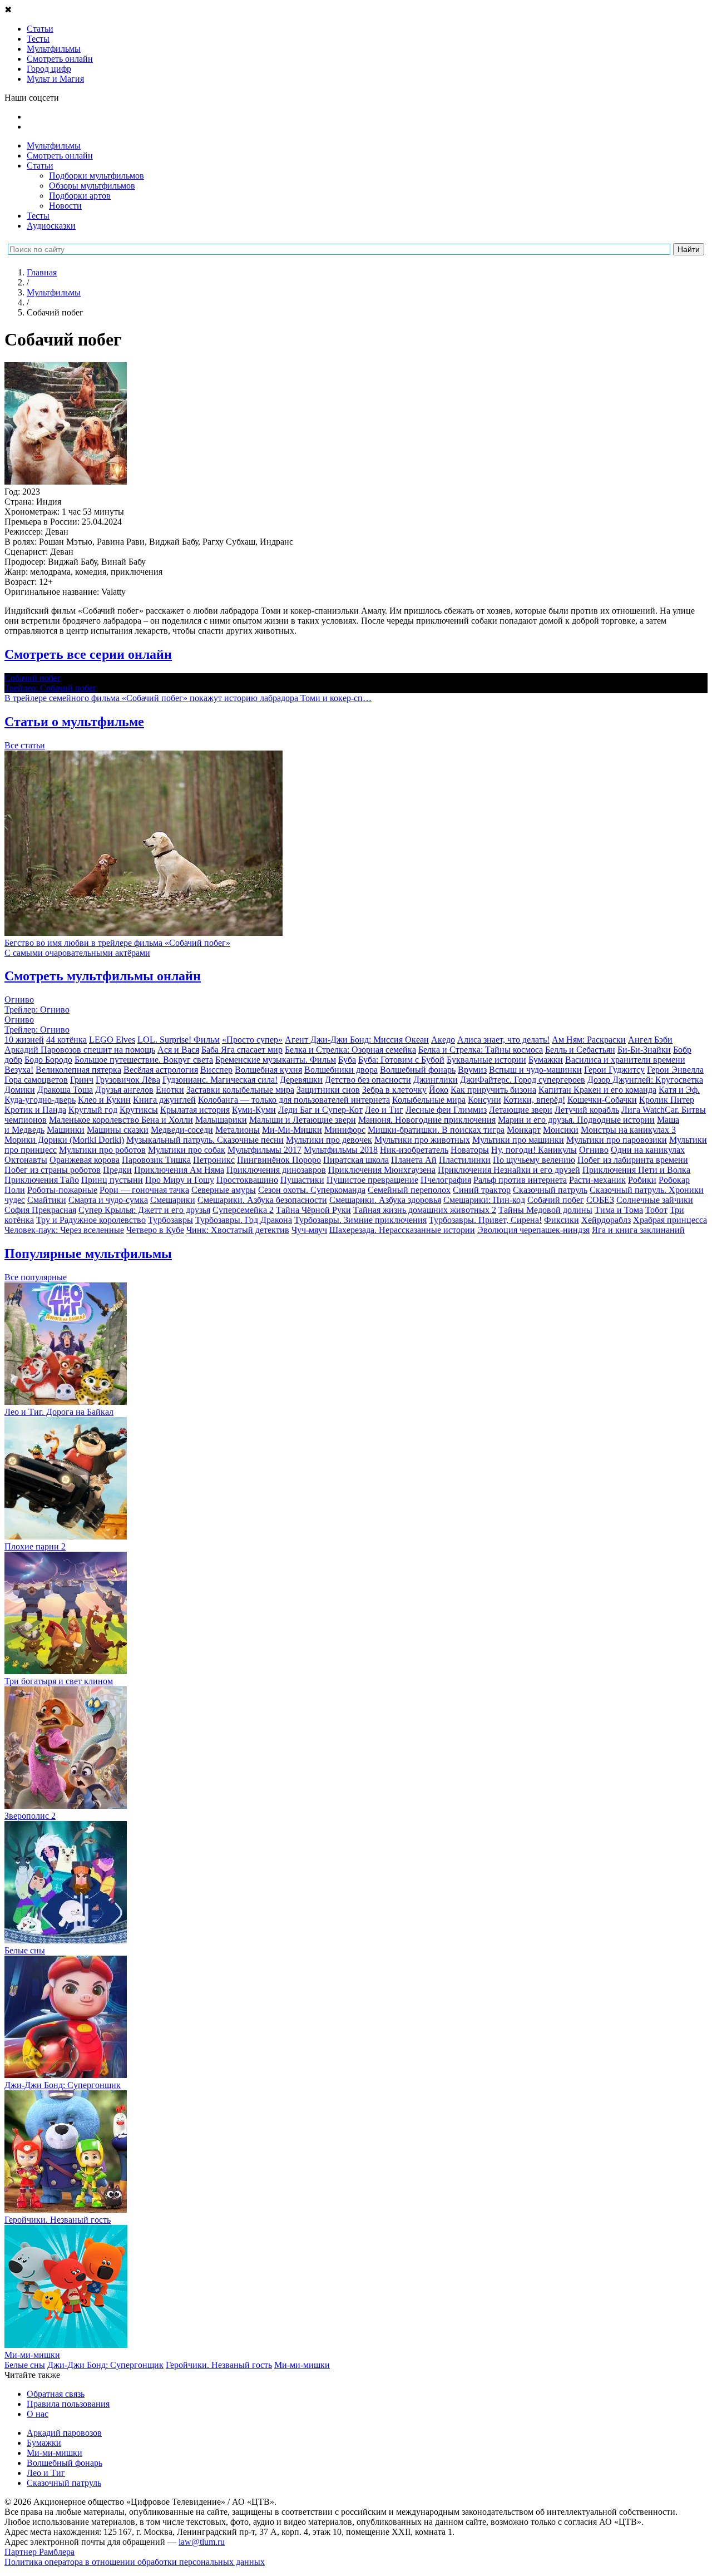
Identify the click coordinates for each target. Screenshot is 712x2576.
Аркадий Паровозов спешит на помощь (80, 1050)
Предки (117, 1170)
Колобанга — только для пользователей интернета (294, 1100)
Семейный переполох (409, 1190)
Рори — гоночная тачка (144, 1190)
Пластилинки (465, 1160)
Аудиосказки (51, 226)
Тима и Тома (619, 1210)
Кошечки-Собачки (602, 1100)
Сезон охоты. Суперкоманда (312, 1190)
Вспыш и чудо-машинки (535, 1070)
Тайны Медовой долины (545, 1210)
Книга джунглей (164, 1100)
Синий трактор (482, 1190)
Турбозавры (170, 1220)
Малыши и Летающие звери (303, 1120)
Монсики (561, 1130)
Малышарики (221, 1120)
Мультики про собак (187, 1150)
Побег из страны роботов (53, 1170)
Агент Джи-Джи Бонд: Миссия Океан (357, 1040)
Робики (642, 1180)
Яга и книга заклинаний (638, 1230)
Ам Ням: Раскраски (589, 1040)
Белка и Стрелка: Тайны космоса (481, 1050)
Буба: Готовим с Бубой (401, 1060)
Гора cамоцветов (36, 1080)
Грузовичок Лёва (128, 1080)
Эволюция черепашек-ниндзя (533, 1230)
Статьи (40, 166)
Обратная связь (56, 2394)
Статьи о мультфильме (74, 722)
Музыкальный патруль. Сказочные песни (205, 1140)
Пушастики (302, 1180)
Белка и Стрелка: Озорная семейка (350, 1050)
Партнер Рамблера (39, 2552)
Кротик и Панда (35, 1110)
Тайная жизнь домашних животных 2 (425, 1210)
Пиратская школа (356, 1160)
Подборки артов (80, 196)
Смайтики (47, 1200)
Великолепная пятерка (78, 1070)
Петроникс (214, 1160)
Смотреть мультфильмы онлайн (103, 976)
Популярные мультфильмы (88, 1254)
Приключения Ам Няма (179, 1170)
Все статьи (25, 745)
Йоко (439, 1090)
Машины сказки (118, 1130)
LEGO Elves (112, 1040)
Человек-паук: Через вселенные (64, 1230)
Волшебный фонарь (418, 1070)
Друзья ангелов (124, 1090)
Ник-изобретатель (414, 1150)
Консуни (484, 1100)
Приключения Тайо (42, 1180)
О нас (38, 2414)
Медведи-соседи (182, 1130)
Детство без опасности (368, 1080)
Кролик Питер (667, 1100)
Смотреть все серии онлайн (88, 654)
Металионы (238, 1130)
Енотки (170, 1090)
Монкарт (524, 1130)
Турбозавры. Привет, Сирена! (485, 1220)
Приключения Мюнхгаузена (382, 1170)
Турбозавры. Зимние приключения (360, 1220)
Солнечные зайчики (655, 1200)
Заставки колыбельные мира (240, 1090)
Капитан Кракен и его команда (597, 1090)
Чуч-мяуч (309, 1230)
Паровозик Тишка (156, 1160)
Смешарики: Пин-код (484, 1200)
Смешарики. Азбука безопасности (262, 1200)
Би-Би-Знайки (644, 1050)
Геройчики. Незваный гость (219, 2365)
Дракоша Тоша (65, 1090)
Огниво (594, 1150)
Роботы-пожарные (62, 1190)
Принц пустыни (112, 1180)
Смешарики (173, 1200)
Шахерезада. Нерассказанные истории (402, 1230)
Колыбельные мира (429, 1100)
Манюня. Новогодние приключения (427, 1120)
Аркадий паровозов (64, 2433)
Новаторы (470, 1150)
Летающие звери (521, 1110)
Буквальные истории (486, 1060)
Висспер (216, 1070)
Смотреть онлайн (60, 156)
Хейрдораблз (606, 1220)
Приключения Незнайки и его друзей (509, 1170)
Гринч (82, 1080)
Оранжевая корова (85, 1160)
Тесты (38, 216)
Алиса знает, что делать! (503, 1040)
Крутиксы (139, 1110)
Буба (347, 1060)
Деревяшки (301, 1080)
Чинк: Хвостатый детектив (238, 1230)
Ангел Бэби (650, 1040)
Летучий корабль (587, 1110)
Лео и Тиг (384, 1110)
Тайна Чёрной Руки (313, 1210)
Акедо (443, 1040)
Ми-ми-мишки (302, 2365)
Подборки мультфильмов (97, 176)
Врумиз (472, 1070)
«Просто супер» (252, 1040)
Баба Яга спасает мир (242, 1050)
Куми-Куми (254, 1110)
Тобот (656, 1210)
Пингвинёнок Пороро (279, 1160)
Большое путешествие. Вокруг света (144, 1060)
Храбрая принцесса (670, 1220)
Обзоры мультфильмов (92, 186)
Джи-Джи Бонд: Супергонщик (105, 2365)
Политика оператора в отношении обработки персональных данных (135, 2562)
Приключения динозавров (276, 1170)
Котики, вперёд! (534, 1100)
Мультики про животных (422, 1140)
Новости (65, 206)
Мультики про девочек (329, 1140)
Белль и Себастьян (580, 1050)
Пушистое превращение (372, 1180)
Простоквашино (247, 1180)
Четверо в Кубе (155, 1230)
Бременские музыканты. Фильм (276, 1060)
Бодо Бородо (48, 1060)
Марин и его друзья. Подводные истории (576, 1120)
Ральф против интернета (520, 1180)
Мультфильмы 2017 (264, 1150)
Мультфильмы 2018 (341, 1150)
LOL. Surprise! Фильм (179, 1040)
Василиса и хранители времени (625, 1060)
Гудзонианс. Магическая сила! (220, 1080)
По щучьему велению (534, 1160)
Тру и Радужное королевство (91, 1220)
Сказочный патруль (550, 1190)
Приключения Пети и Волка (636, 1170)
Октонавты (26, 1160)
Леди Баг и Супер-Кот (320, 1110)
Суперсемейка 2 (243, 1210)
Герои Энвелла (675, 1070)
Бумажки (546, 1060)
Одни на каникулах (648, 1150)
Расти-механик (597, 1180)
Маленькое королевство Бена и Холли (121, 1120)
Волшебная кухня (268, 1070)
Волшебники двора (341, 1070)
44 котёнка (66, 1040)
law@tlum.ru (202, 2542)
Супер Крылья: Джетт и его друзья (144, 1210)
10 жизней (24, 1040)
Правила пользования (68, 2404)
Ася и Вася (178, 1050)
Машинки (66, 1130)
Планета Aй (414, 1160)
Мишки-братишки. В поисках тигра (436, 1130)
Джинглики (436, 1080)
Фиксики (562, 1220)
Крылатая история (195, 1110)
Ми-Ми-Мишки (292, 1130)
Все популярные (36, 1277)
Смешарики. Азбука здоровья (385, 1200)
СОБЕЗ (600, 1200)
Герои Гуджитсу (614, 1070)
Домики (20, 1090)
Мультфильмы (54, 145)
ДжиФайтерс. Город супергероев (523, 1080)
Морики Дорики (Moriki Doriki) (64, 1140)
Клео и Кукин (104, 1100)
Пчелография (446, 1180)
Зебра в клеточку (394, 1090)
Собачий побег (556, 1200)
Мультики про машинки (518, 1140)
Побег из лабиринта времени (633, 1160)
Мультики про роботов (102, 1150)
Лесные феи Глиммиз (446, 1110)
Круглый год (93, 1110)
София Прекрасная (40, 1210)
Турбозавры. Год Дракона (244, 1220)
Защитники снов (328, 1090)
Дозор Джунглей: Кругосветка (645, 1080)
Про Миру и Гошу (180, 1180)
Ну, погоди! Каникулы (534, 1150)
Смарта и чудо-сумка (108, 1200)
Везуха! (19, 1070)
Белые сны (25, 2365)
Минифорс (345, 1130)
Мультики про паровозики (617, 1140)
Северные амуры (224, 1190)
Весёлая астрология (161, 1070)
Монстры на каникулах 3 (628, 1130)
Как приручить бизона (493, 1090)
